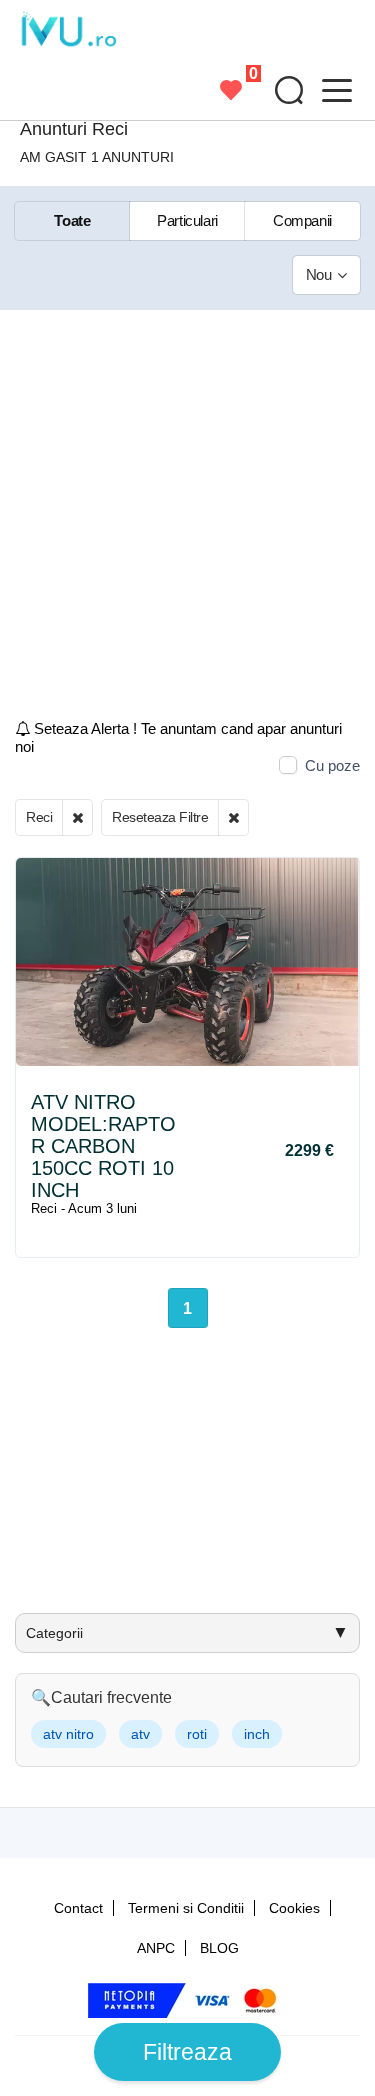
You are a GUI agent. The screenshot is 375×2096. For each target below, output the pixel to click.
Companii (302, 220)
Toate (72, 220)
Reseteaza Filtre (160, 817)
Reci (39, 817)
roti (197, 1734)
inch (257, 1734)
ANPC (156, 1948)
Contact (78, 1908)
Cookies (294, 1908)
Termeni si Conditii (186, 1908)
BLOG (219, 1948)
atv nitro (68, 1734)
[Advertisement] (187, 522)
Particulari (187, 220)
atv (140, 1734)
